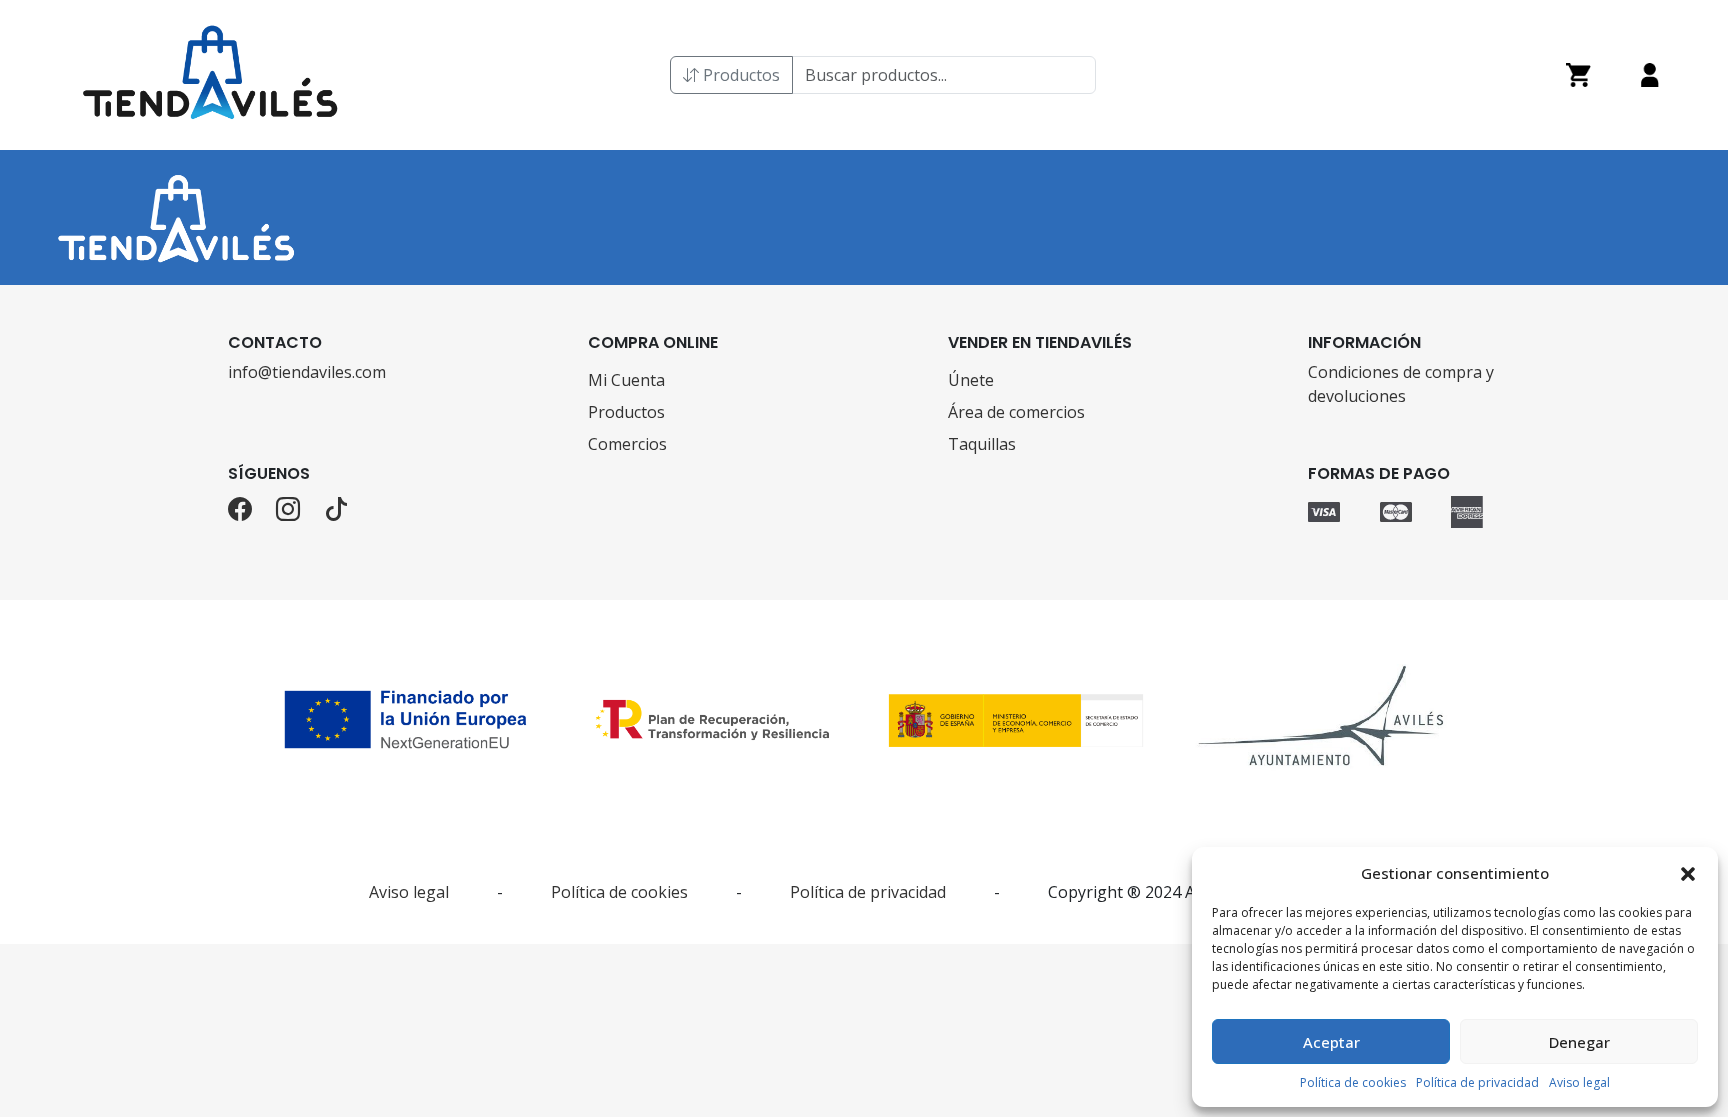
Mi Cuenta (626, 380)
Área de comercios (1016, 412)
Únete (971, 380)
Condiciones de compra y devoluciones (1401, 384)
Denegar (1579, 1042)
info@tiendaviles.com (307, 372)
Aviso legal (1579, 1082)
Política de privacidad (1477, 1082)
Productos (739, 75)
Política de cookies (1353, 1082)
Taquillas (982, 444)
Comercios (627, 444)
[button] (1688, 873)
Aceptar (1331, 1042)
